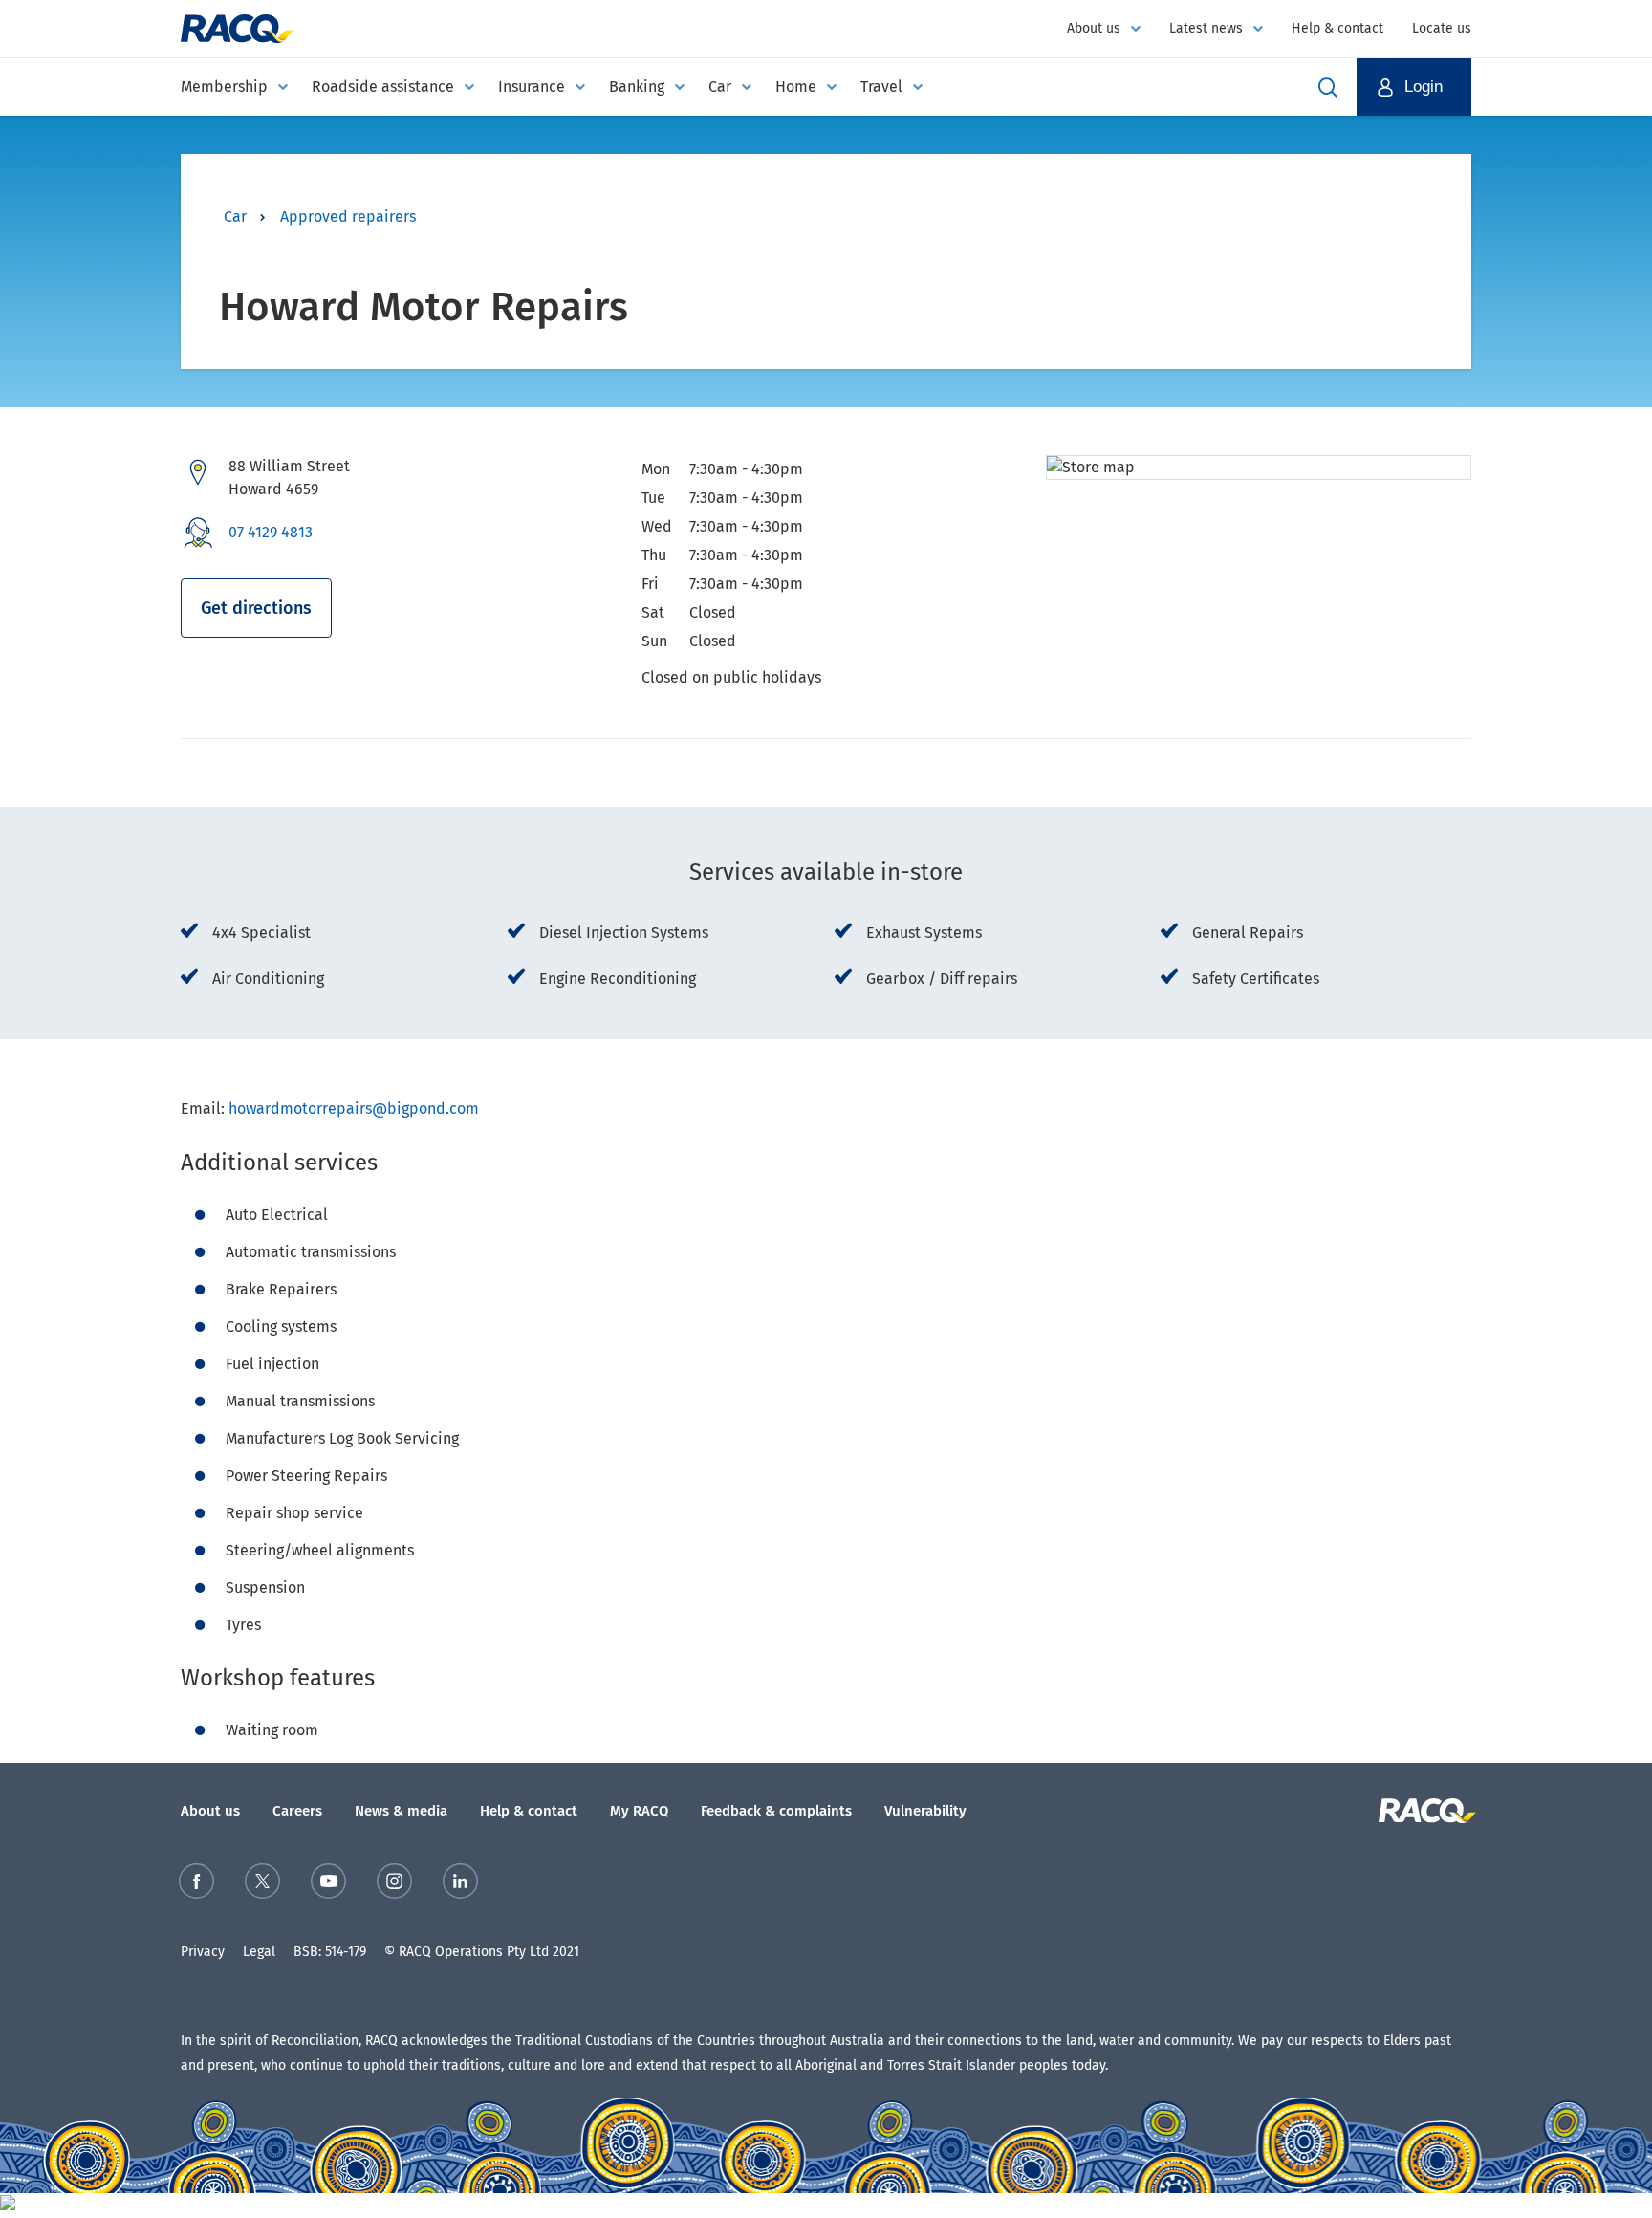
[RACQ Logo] (1425, 1811)
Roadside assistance (383, 87)
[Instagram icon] (394, 1885)
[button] (1414, 87)
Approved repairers (348, 217)
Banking (637, 87)
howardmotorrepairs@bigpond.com (354, 1109)
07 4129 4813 (271, 532)
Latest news (1206, 28)
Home (796, 87)
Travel (881, 87)
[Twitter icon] (262, 1885)
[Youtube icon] (328, 1885)
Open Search (1328, 87)
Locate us (1442, 28)
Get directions (256, 608)
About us (1094, 28)
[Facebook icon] (196, 1885)
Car (720, 87)
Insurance (532, 87)
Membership (224, 87)
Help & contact (1337, 28)
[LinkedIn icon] (460, 1885)
